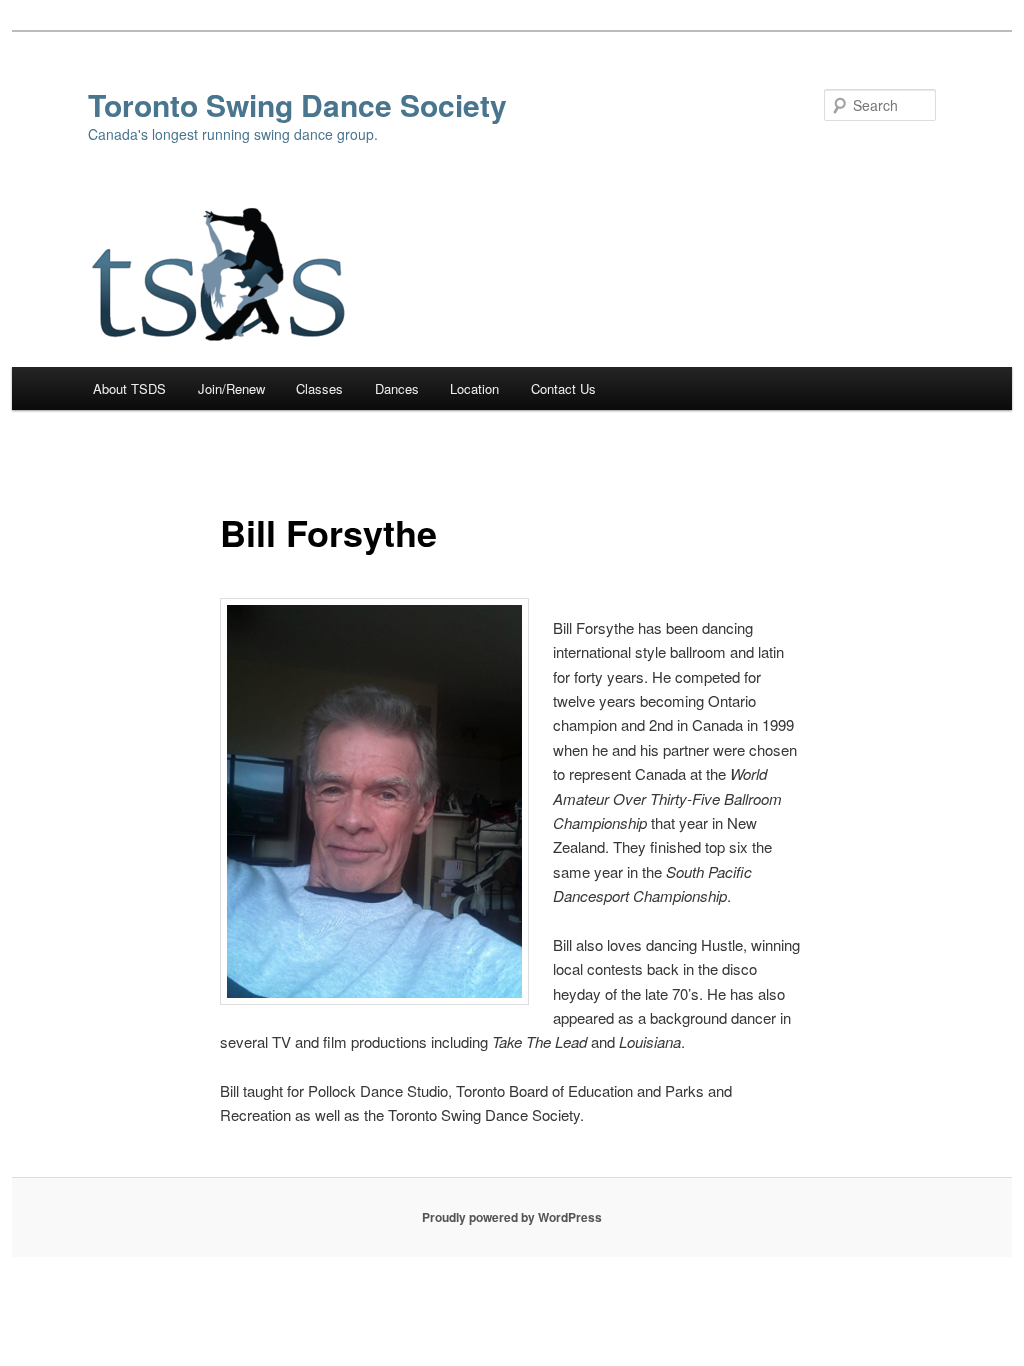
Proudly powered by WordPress (512, 1217)
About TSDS (129, 388)
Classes (319, 388)
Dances (397, 388)
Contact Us (563, 388)
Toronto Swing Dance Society (297, 104)
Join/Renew (231, 388)
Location (474, 388)
